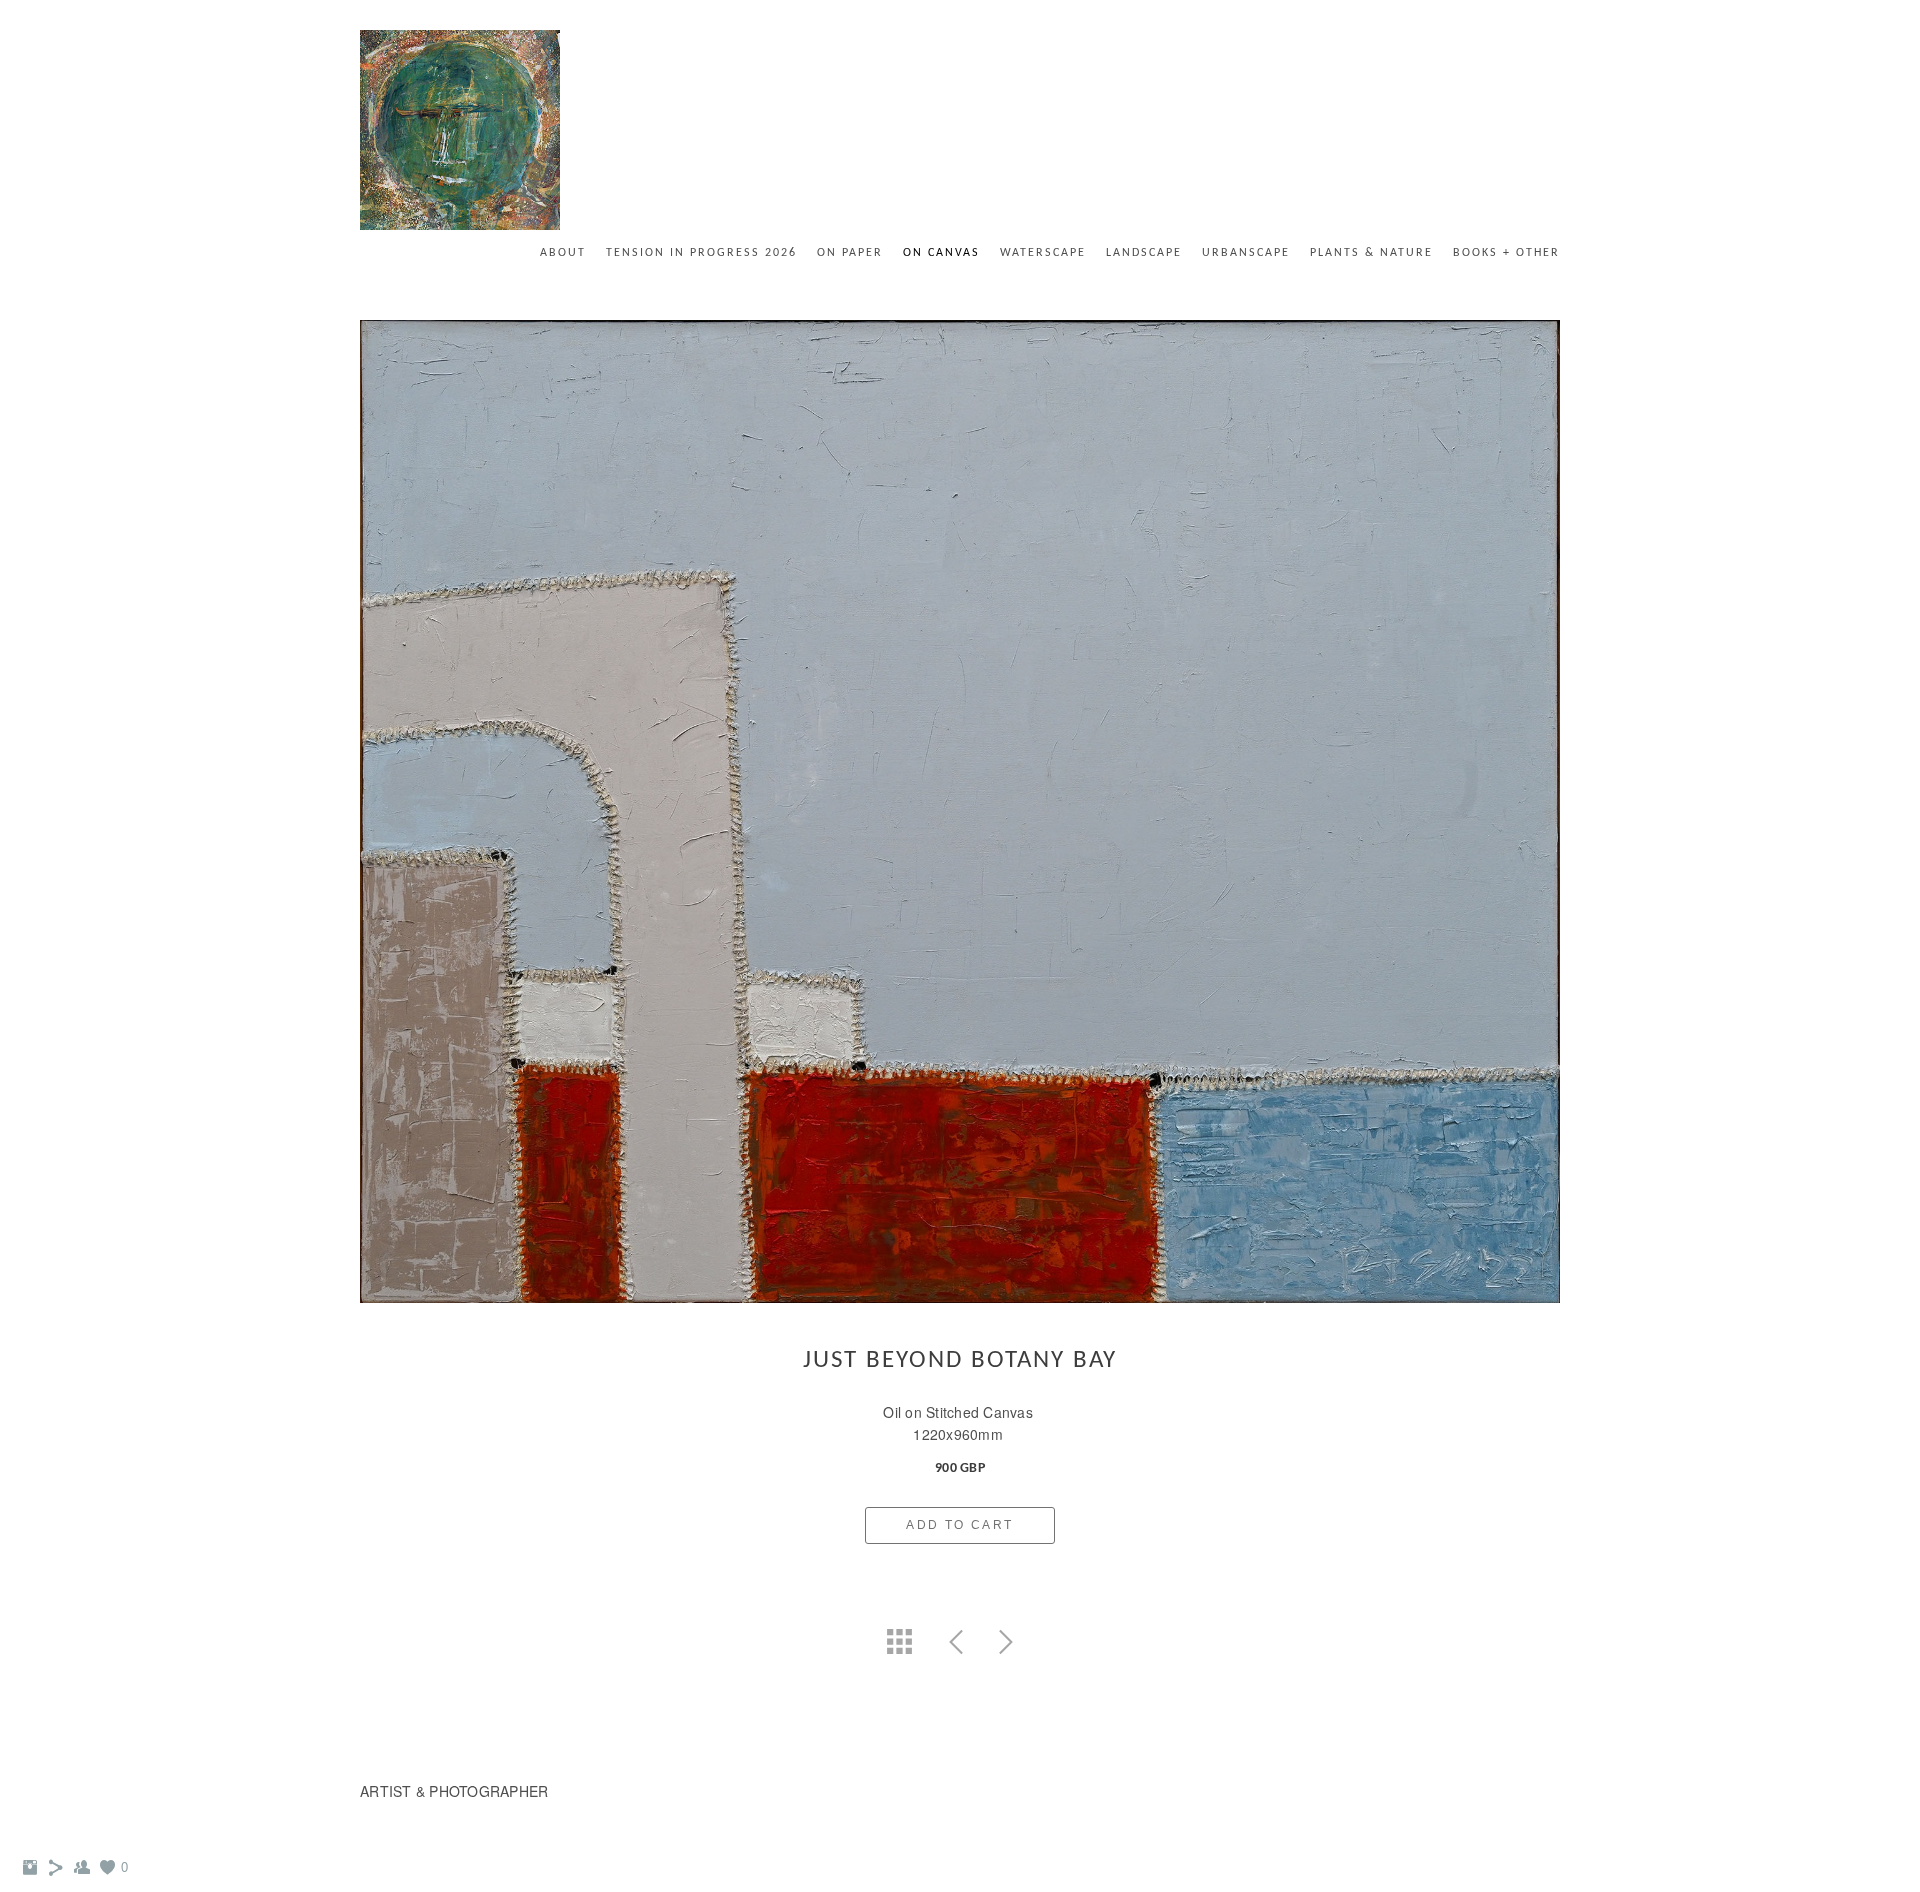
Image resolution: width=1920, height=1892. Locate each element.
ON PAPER (850, 253)
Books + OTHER (1506, 253)
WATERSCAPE (1043, 253)
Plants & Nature (1371, 253)
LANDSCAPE (1144, 253)
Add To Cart (959, 1525)
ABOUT (563, 253)
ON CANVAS (941, 253)
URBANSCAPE (1246, 253)
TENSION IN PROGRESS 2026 (701, 253)
